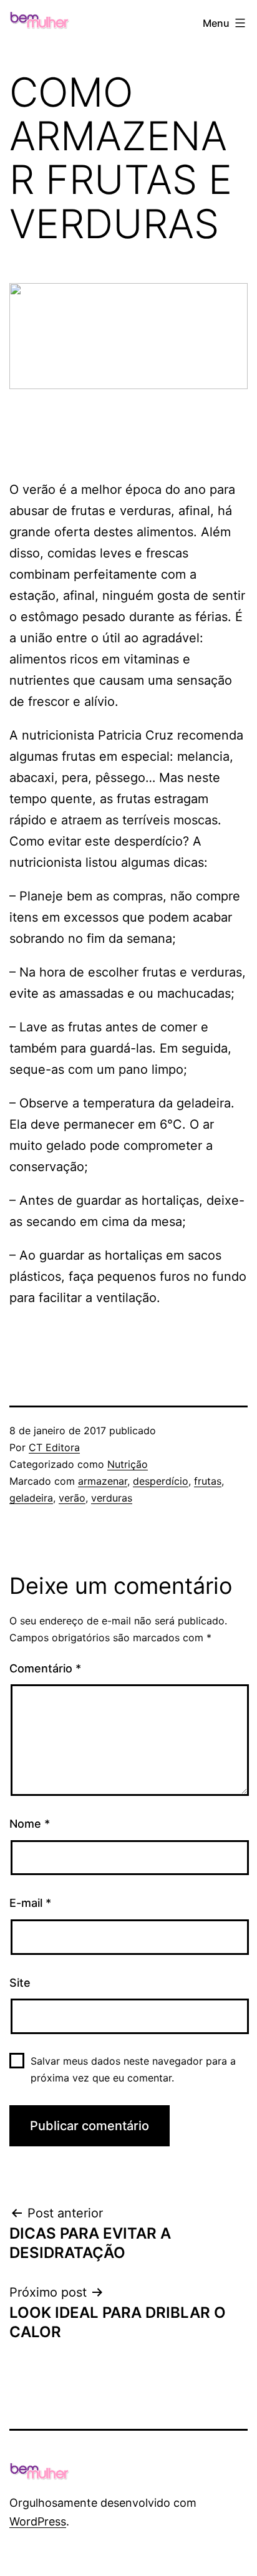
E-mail (30, 1903)
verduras (112, 1498)
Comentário (45, 1668)
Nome (30, 1824)
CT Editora (54, 1447)
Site (20, 1983)
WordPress (38, 2521)
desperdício (161, 1481)
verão (72, 1498)
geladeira (31, 1498)
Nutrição (128, 1464)
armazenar (103, 1481)
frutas (208, 1481)
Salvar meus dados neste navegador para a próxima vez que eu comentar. (133, 2069)
